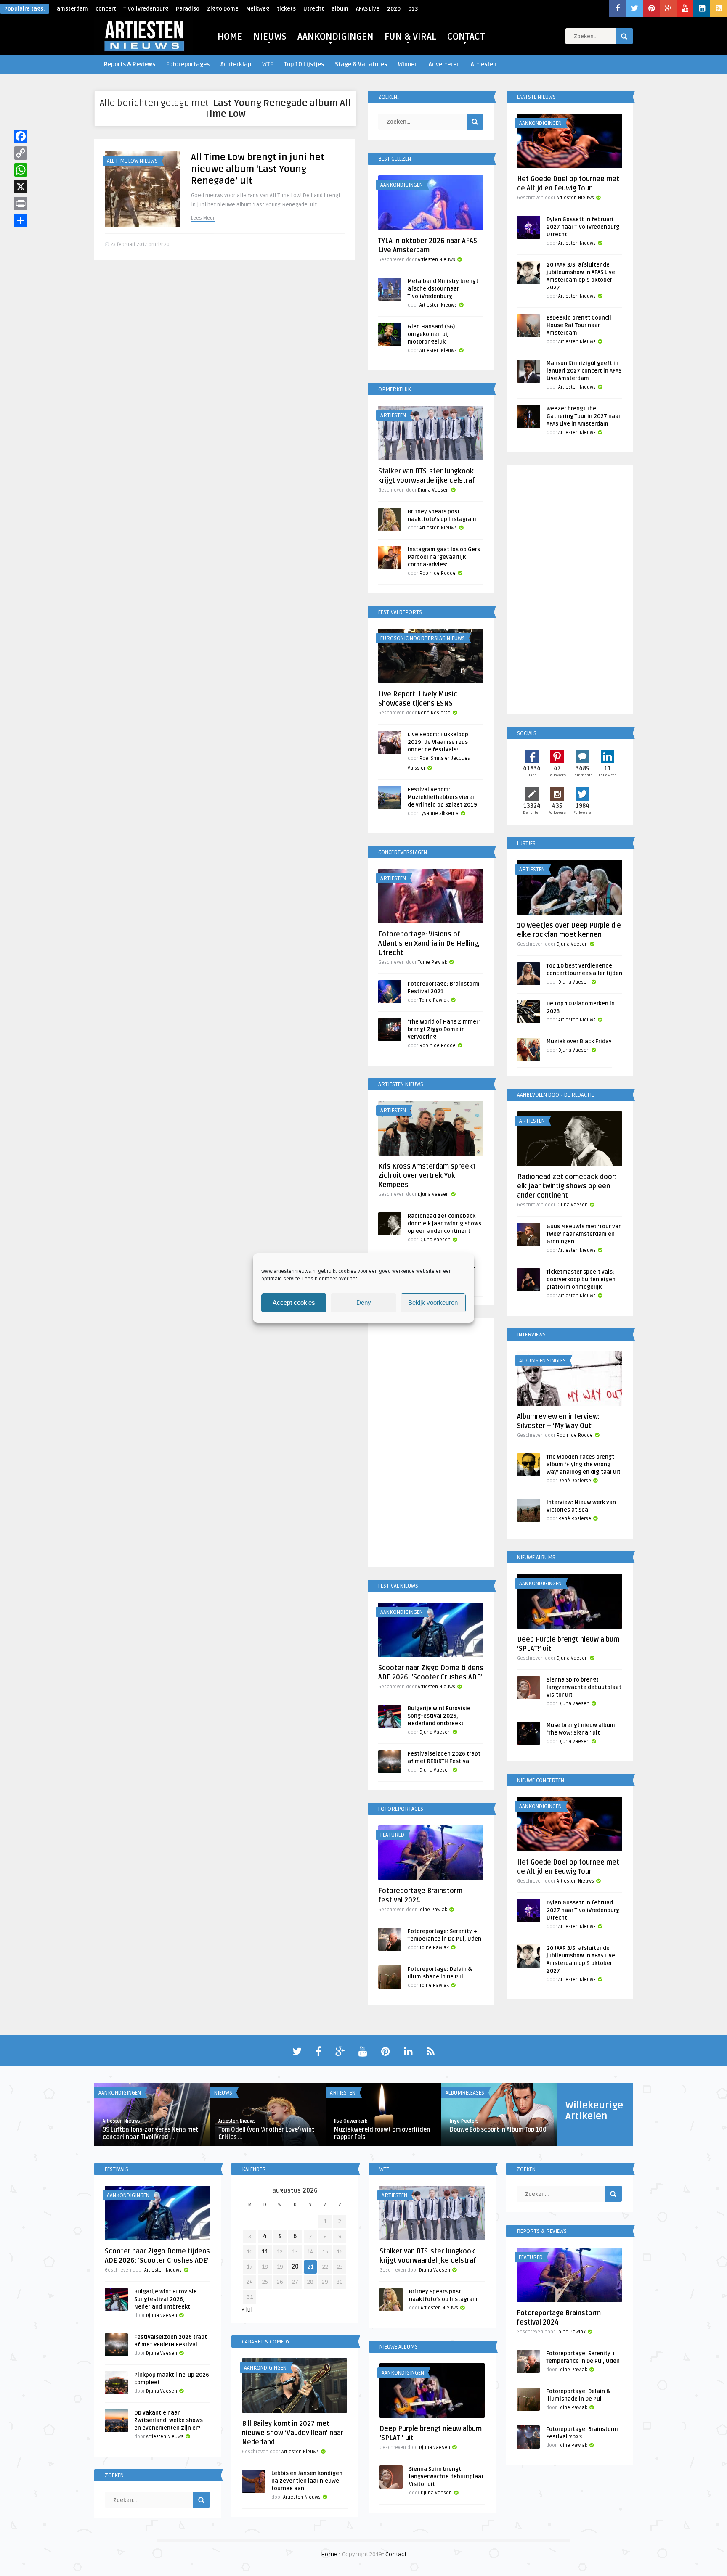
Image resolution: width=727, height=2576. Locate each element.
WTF (268, 65)
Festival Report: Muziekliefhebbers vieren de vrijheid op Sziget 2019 (442, 797)
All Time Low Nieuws (132, 161)
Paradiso (188, 9)
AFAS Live (368, 9)
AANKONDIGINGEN (336, 37)
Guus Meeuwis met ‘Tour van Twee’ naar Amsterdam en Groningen (584, 1234)
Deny (364, 1303)
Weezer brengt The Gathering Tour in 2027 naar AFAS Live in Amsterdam (584, 416)
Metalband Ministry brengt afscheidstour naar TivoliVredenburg (443, 289)
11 (265, 2252)
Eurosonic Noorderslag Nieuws (423, 638)
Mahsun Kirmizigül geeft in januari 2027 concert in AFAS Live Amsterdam (584, 371)
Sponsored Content (130, 2093)
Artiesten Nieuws (436, 260)
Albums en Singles (543, 1361)
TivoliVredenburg (146, 9)
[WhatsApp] (21, 170)
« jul (247, 2310)
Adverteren (444, 65)
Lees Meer (203, 218)
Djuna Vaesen (433, 490)
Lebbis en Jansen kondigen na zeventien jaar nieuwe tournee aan (307, 2481)
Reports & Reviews (130, 65)
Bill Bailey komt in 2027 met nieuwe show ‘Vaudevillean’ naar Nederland (293, 2433)
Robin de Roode (438, 573)
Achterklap (236, 65)
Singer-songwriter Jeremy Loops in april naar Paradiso (501, 2133)
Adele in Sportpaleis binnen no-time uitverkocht (387, 2133)
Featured (392, 1835)
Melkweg (258, 9)
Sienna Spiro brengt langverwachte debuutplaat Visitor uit (584, 1687)
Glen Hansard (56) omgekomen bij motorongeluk (431, 334)
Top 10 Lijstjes (304, 65)
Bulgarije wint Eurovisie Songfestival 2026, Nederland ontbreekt (439, 1716)
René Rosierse (434, 713)
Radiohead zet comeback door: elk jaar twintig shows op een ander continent (444, 1224)
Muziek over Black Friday (579, 1042)
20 (295, 2267)
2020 (394, 9)
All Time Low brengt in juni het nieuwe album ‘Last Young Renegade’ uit (258, 169)
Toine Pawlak (432, 962)
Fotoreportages (188, 65)
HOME (230, 37)
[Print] (21, 204)
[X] (21, 187)
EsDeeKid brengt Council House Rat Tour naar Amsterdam (579, 325)
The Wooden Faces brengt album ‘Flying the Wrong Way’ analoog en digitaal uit (584, 1465)
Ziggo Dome (223, 9)
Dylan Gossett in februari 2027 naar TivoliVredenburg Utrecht (583, 227)
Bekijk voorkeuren (433, 1303)
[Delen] (21, 220)
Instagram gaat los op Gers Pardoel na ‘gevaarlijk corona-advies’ (444, 557)
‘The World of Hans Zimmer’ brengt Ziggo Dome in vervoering (444, 1029)
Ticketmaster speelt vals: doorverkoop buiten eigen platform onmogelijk (581, 1280)
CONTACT (466, 37)
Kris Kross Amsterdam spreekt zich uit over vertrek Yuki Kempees (427, 1176)
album (340, 9)
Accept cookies (294, 1303)
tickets (286, 9)
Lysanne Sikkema (439, 813)
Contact (396, 2554)
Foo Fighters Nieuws (246, 2093)
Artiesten (484, 65)
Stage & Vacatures (361, 65)
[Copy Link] (21, 153)
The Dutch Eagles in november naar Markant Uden (156, 2133)
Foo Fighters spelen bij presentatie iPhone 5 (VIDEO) (271, 2133)
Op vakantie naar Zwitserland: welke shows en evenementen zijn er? (168, 2420)
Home (329, 2554)
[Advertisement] (431, 1444)
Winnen (408, 65)
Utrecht (314, 9)
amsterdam (72, 9)
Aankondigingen (402, 185)
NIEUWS (270, 37)
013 (413, 9)
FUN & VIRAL (410, 37)
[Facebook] (21, 136)
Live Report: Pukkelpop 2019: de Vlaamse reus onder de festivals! (438, 742)
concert (106, 9)
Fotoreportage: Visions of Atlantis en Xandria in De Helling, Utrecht (429, 944)
